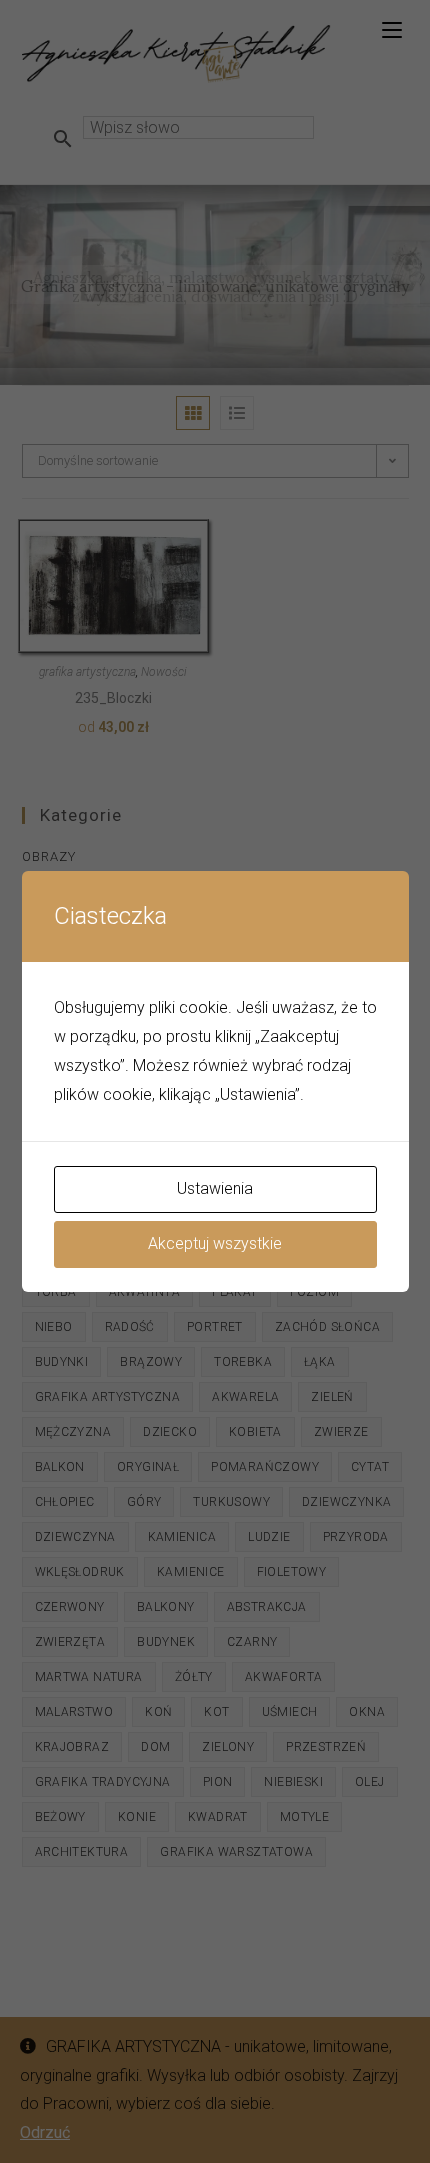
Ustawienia (215, 1188)
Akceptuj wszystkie (215, 1243)
